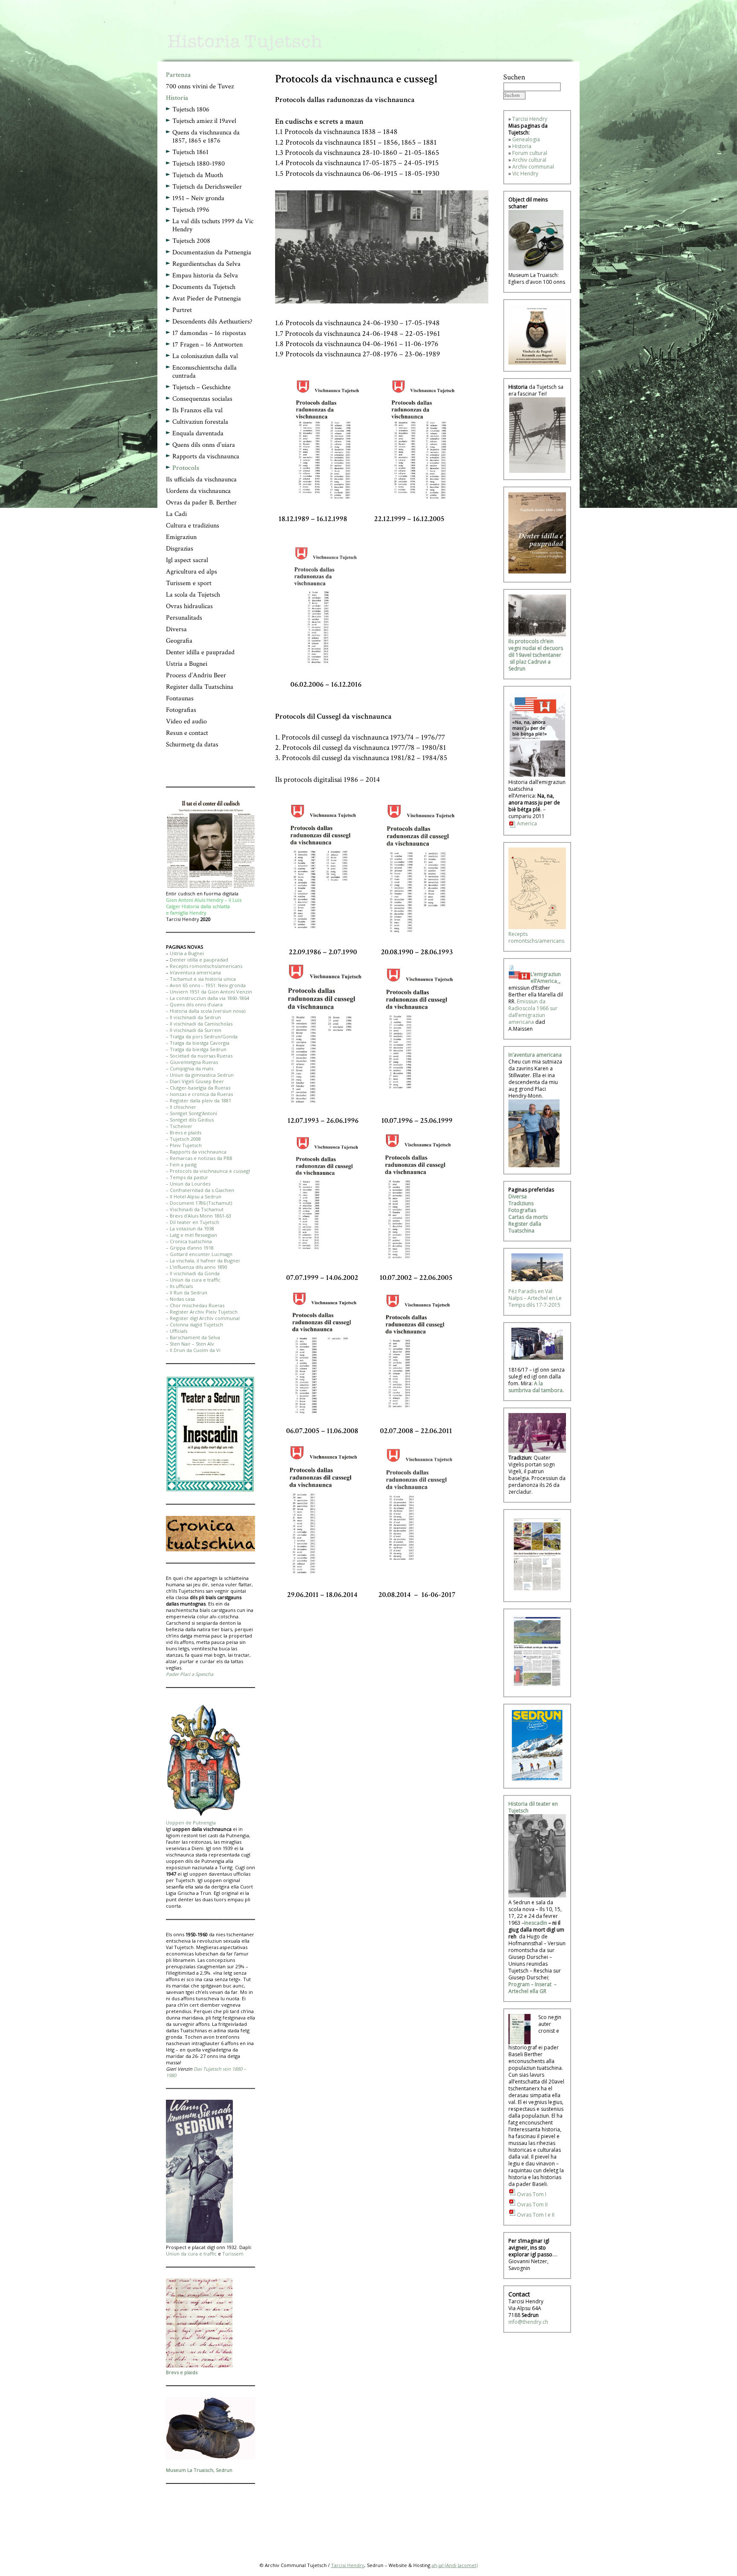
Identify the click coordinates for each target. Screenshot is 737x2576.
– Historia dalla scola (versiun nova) (206, 1011)
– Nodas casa (180, 1299)
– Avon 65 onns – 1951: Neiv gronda (206, 985)
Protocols (186, 468)
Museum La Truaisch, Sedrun (199, 2470)
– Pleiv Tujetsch (184, 1145)
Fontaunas (180, 698)
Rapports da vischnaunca (206, 456)
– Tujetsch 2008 (183, 1139)
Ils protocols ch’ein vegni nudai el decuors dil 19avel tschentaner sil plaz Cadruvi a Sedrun (536, 655)
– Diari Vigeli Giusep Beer (195, 1081)
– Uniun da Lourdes (188, 1184)
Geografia (179, 641)
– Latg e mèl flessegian (192, 1235)
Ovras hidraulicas (189, 606)
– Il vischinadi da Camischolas (199, 1024)
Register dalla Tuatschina (200, 687)
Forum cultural (530, 153)
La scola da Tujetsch (193, 595)
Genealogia (526, 139)
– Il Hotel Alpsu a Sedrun (194, 1196)
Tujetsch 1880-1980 (199, 164)
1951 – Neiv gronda (198, 198)
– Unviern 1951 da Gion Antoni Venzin (209, 992)
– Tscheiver (179, 1126)
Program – (522, 1984)
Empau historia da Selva (205, 275)
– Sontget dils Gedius (190, 1120)
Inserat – (546, 1984)
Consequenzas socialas (202, 399)
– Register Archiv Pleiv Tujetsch (202, 1312)
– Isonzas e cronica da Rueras (199, 1094)
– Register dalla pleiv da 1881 (199, 1100)
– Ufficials (177, 1331)
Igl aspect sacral (187, 560)
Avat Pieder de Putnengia (207, 299)
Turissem (233, 2254)
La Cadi (176, 514)
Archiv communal (533, 167)
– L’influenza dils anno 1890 (197, 1267)
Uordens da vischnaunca (198, 491)
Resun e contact (187, 733)
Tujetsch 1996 (191, 210)
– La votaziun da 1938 (190, 1228)
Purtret (182, 310)
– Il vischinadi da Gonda (193, 1273)
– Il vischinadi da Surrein (194, 1030)
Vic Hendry (525, 173)
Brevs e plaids (182, 2372)
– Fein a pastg (181, 1164)
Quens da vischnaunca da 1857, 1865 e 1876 (206, 137)
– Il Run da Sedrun (187, 1292)
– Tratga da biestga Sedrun (196, 1049)
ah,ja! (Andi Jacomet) (455, 2565)
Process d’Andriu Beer (196, 675)
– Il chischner (181, 1107)
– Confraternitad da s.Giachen (200, 1190)
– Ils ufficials (179, 1286)
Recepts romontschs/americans (207, 966)
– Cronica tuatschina (189, 1241)
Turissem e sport (189, 583)
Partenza (178, 75)
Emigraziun (181, 537)
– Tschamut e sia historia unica (201, 979)
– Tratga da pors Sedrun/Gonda (202, 1036)
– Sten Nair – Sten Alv (190, 1344)
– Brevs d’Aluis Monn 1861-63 (199, 1216)
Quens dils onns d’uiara (204, 445)
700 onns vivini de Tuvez (200, 86)
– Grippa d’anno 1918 (190, 1248)
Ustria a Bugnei (187, 664)
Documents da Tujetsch (204, 287)
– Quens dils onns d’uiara (194, 1004)
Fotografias (181, 710)
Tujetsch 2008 (191, 241)
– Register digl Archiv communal (203, 1318)
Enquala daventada (198, 433)
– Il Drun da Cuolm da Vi (193, 1350)
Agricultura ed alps (192, 572)
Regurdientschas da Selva (206, 264)
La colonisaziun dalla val (205, 356)
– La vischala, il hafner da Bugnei (203, 1260)
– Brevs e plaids (184, 1132)
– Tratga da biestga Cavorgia (198, 1043)
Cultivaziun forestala (200, 422)
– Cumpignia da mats (190, 1068)
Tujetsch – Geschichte (202, 387)
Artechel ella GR (528, 1991)
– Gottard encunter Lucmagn (199, 1254)
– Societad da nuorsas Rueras (199, 1056)
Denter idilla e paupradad (200, 652)
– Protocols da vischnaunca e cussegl (208, 1171)
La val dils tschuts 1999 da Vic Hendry (213, 225)
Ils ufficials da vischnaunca (201, 479)
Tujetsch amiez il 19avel (204, 121)
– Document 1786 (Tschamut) (199, 1203)
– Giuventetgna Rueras (192, 1062)
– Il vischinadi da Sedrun (193, 1017)
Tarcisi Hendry (530, 119)
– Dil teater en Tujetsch (193, 1222)
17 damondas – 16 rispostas (209, 333)
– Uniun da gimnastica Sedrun (200, 1075)
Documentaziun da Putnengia (212, 252)
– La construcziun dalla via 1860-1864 (207, 998)
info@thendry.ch (528, 2322)
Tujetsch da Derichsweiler (207, 187)
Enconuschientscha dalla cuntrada (205, 372)
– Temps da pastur (187, 1177)
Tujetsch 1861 (190, 152)
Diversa (176, 629)
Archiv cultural (529, 160)
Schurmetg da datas (192, 745)
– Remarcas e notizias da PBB (199, 1158)
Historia (177, 98)
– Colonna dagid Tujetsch (194, 1324)
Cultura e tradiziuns (193, 526)
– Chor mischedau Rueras (196, 1305)
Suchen (514, 77)
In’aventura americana (195, 972)
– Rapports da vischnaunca (196, 1152)
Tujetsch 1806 (191, 109)
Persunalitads (184, 618)
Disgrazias (180, 549)
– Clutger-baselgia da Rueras (198, 1088)
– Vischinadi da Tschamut (195, 1209)
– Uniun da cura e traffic (193, 1280)
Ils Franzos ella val (197, 410)
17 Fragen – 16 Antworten (207, 345)
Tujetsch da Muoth (198, 175)
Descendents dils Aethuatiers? (212, 322)
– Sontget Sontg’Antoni (192, 1113)
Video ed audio (186, 721)
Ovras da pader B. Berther (201, 503)
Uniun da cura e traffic (191, 2254)
